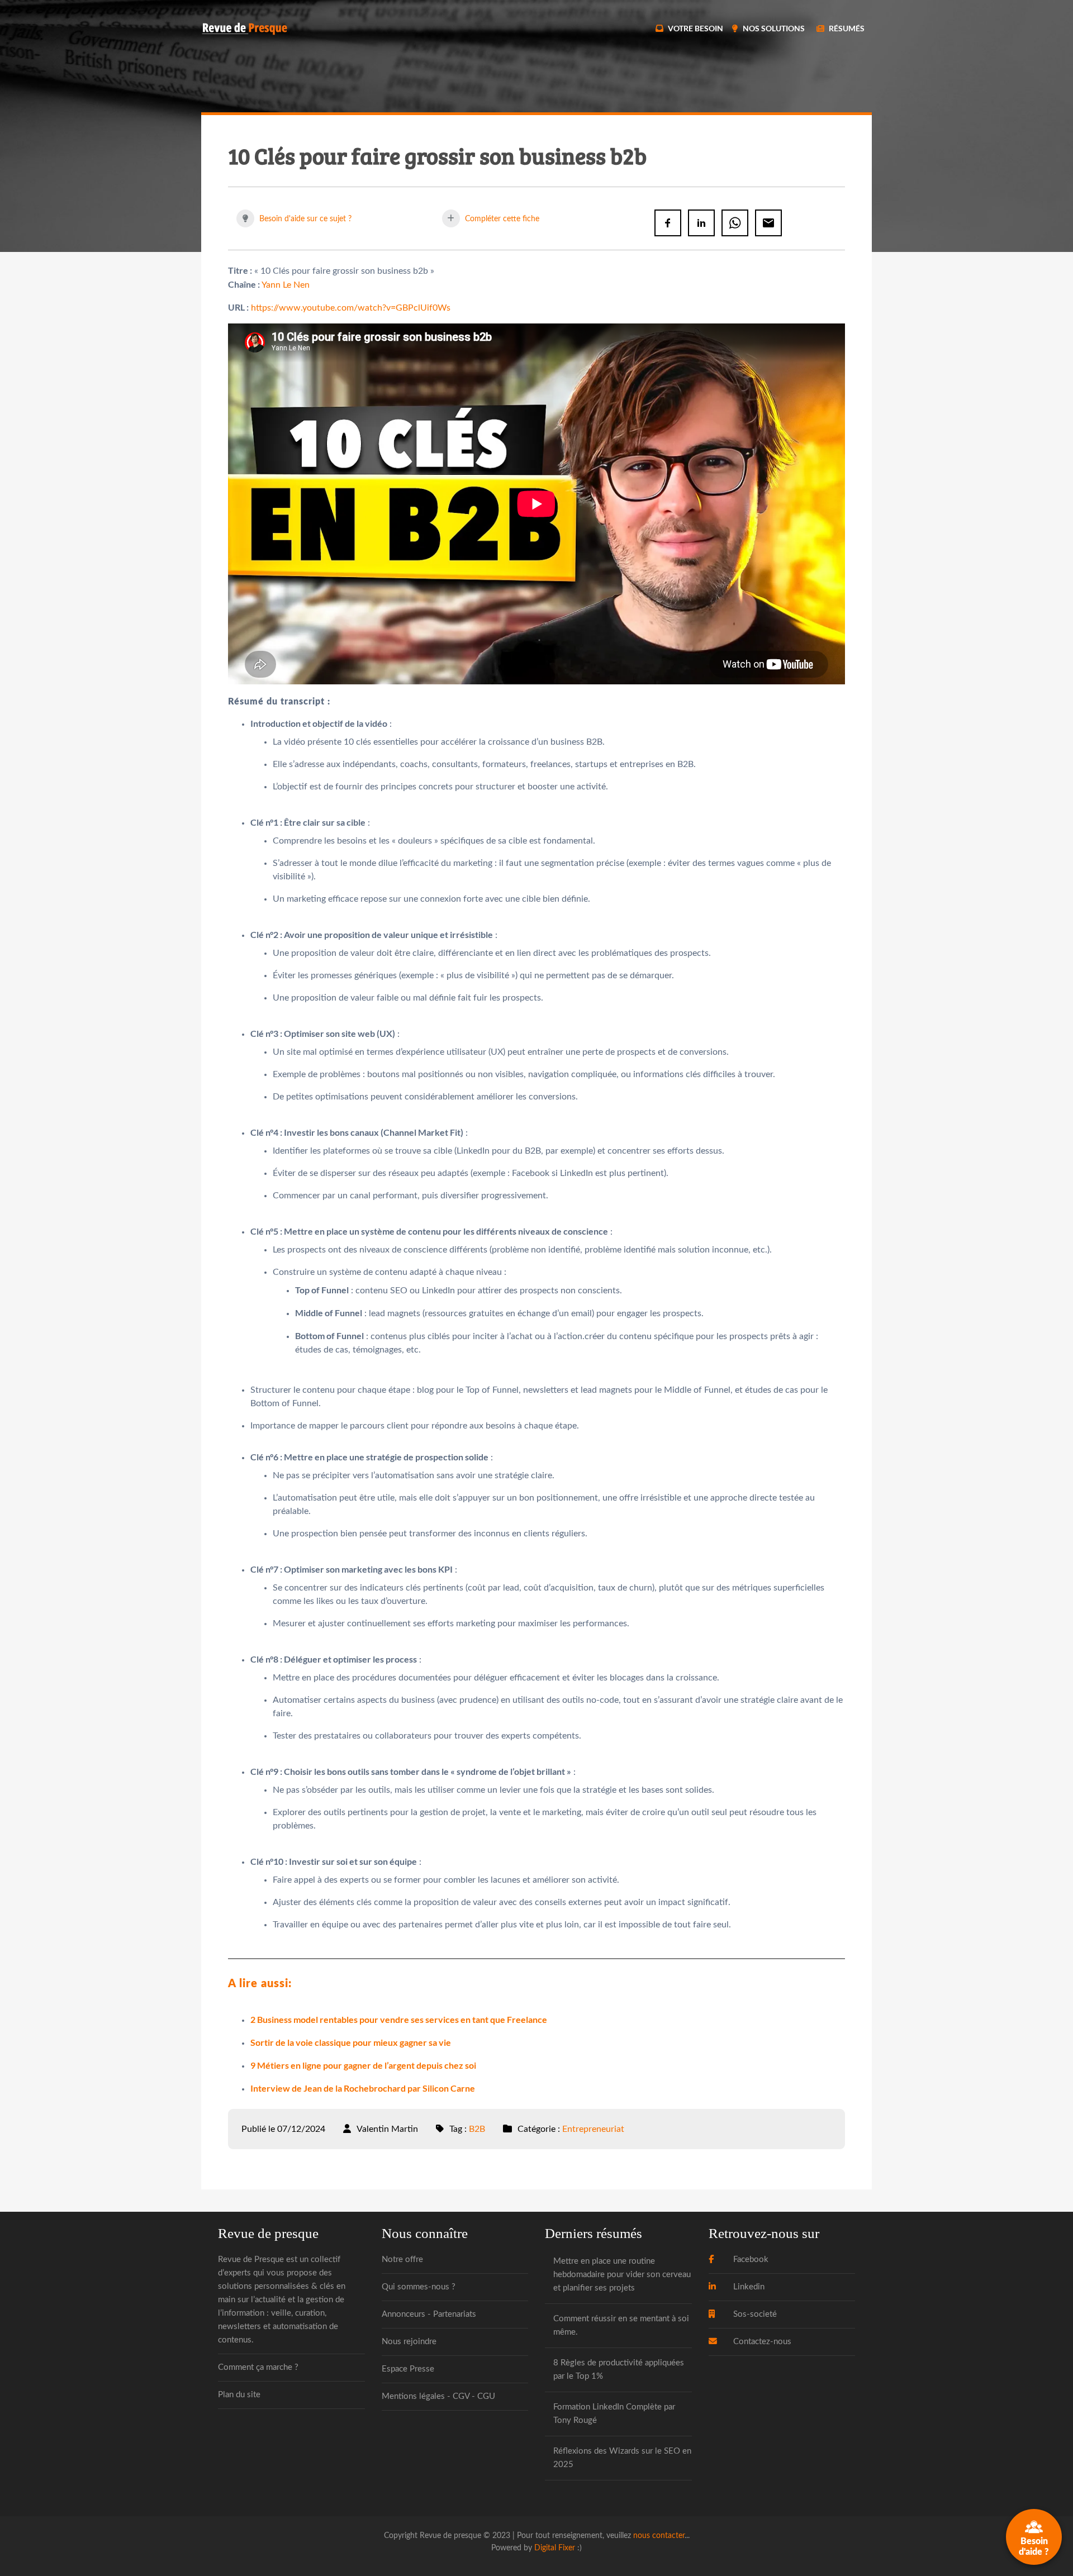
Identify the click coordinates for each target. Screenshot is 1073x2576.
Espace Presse (408, 2369)
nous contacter (659, 2535)
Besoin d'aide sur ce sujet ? (304, 219)
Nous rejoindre (409, 2342)
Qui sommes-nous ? (419, 2287)
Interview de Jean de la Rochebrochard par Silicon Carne (363, 2088)
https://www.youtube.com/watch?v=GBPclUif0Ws (351, 308)
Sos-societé (754, 2314)
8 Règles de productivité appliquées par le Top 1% (619, 2370)
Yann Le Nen (286, 285)
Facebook (750, 2260)
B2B (477, 2129)
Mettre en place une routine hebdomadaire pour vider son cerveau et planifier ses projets (622, 2275)
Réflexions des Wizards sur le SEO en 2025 (622, 2458)
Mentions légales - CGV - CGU (438, 2396)
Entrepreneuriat (593, 2129)
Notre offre (402, 2260)
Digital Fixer (555, 2548)
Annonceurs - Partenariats (429, 2314)
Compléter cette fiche (501, 219)
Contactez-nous (761, 2342)
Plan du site (239, 2395)
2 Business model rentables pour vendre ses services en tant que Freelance (399, 2019)
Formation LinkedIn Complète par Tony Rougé (614, 2414)
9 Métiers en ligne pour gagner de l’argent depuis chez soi (363, 2065)
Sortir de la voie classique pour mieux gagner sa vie (351, 2042)
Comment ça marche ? (258, 2367)
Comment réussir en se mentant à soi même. (621, 2325)
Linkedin (748, 2287)
